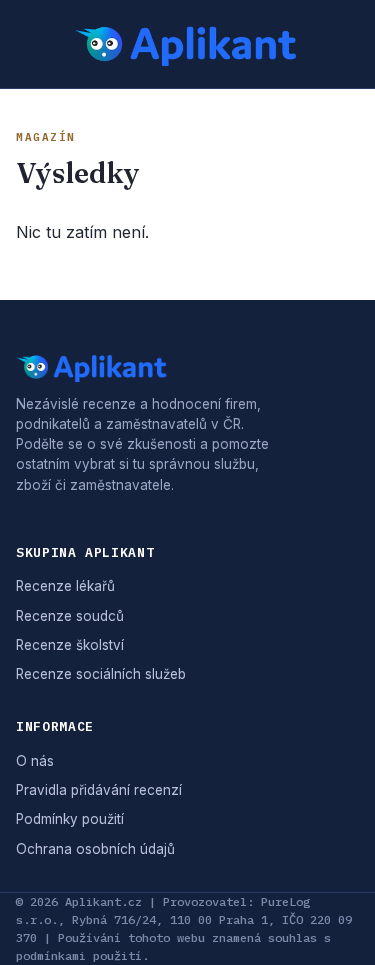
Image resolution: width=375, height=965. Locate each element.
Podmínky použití (70, 819)
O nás (35, 761)
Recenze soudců (70, 616)
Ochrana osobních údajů (95, 849)
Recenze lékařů (65, 586)
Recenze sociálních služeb (101, 674)
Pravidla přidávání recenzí (99, 790)
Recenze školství (70, 645)
